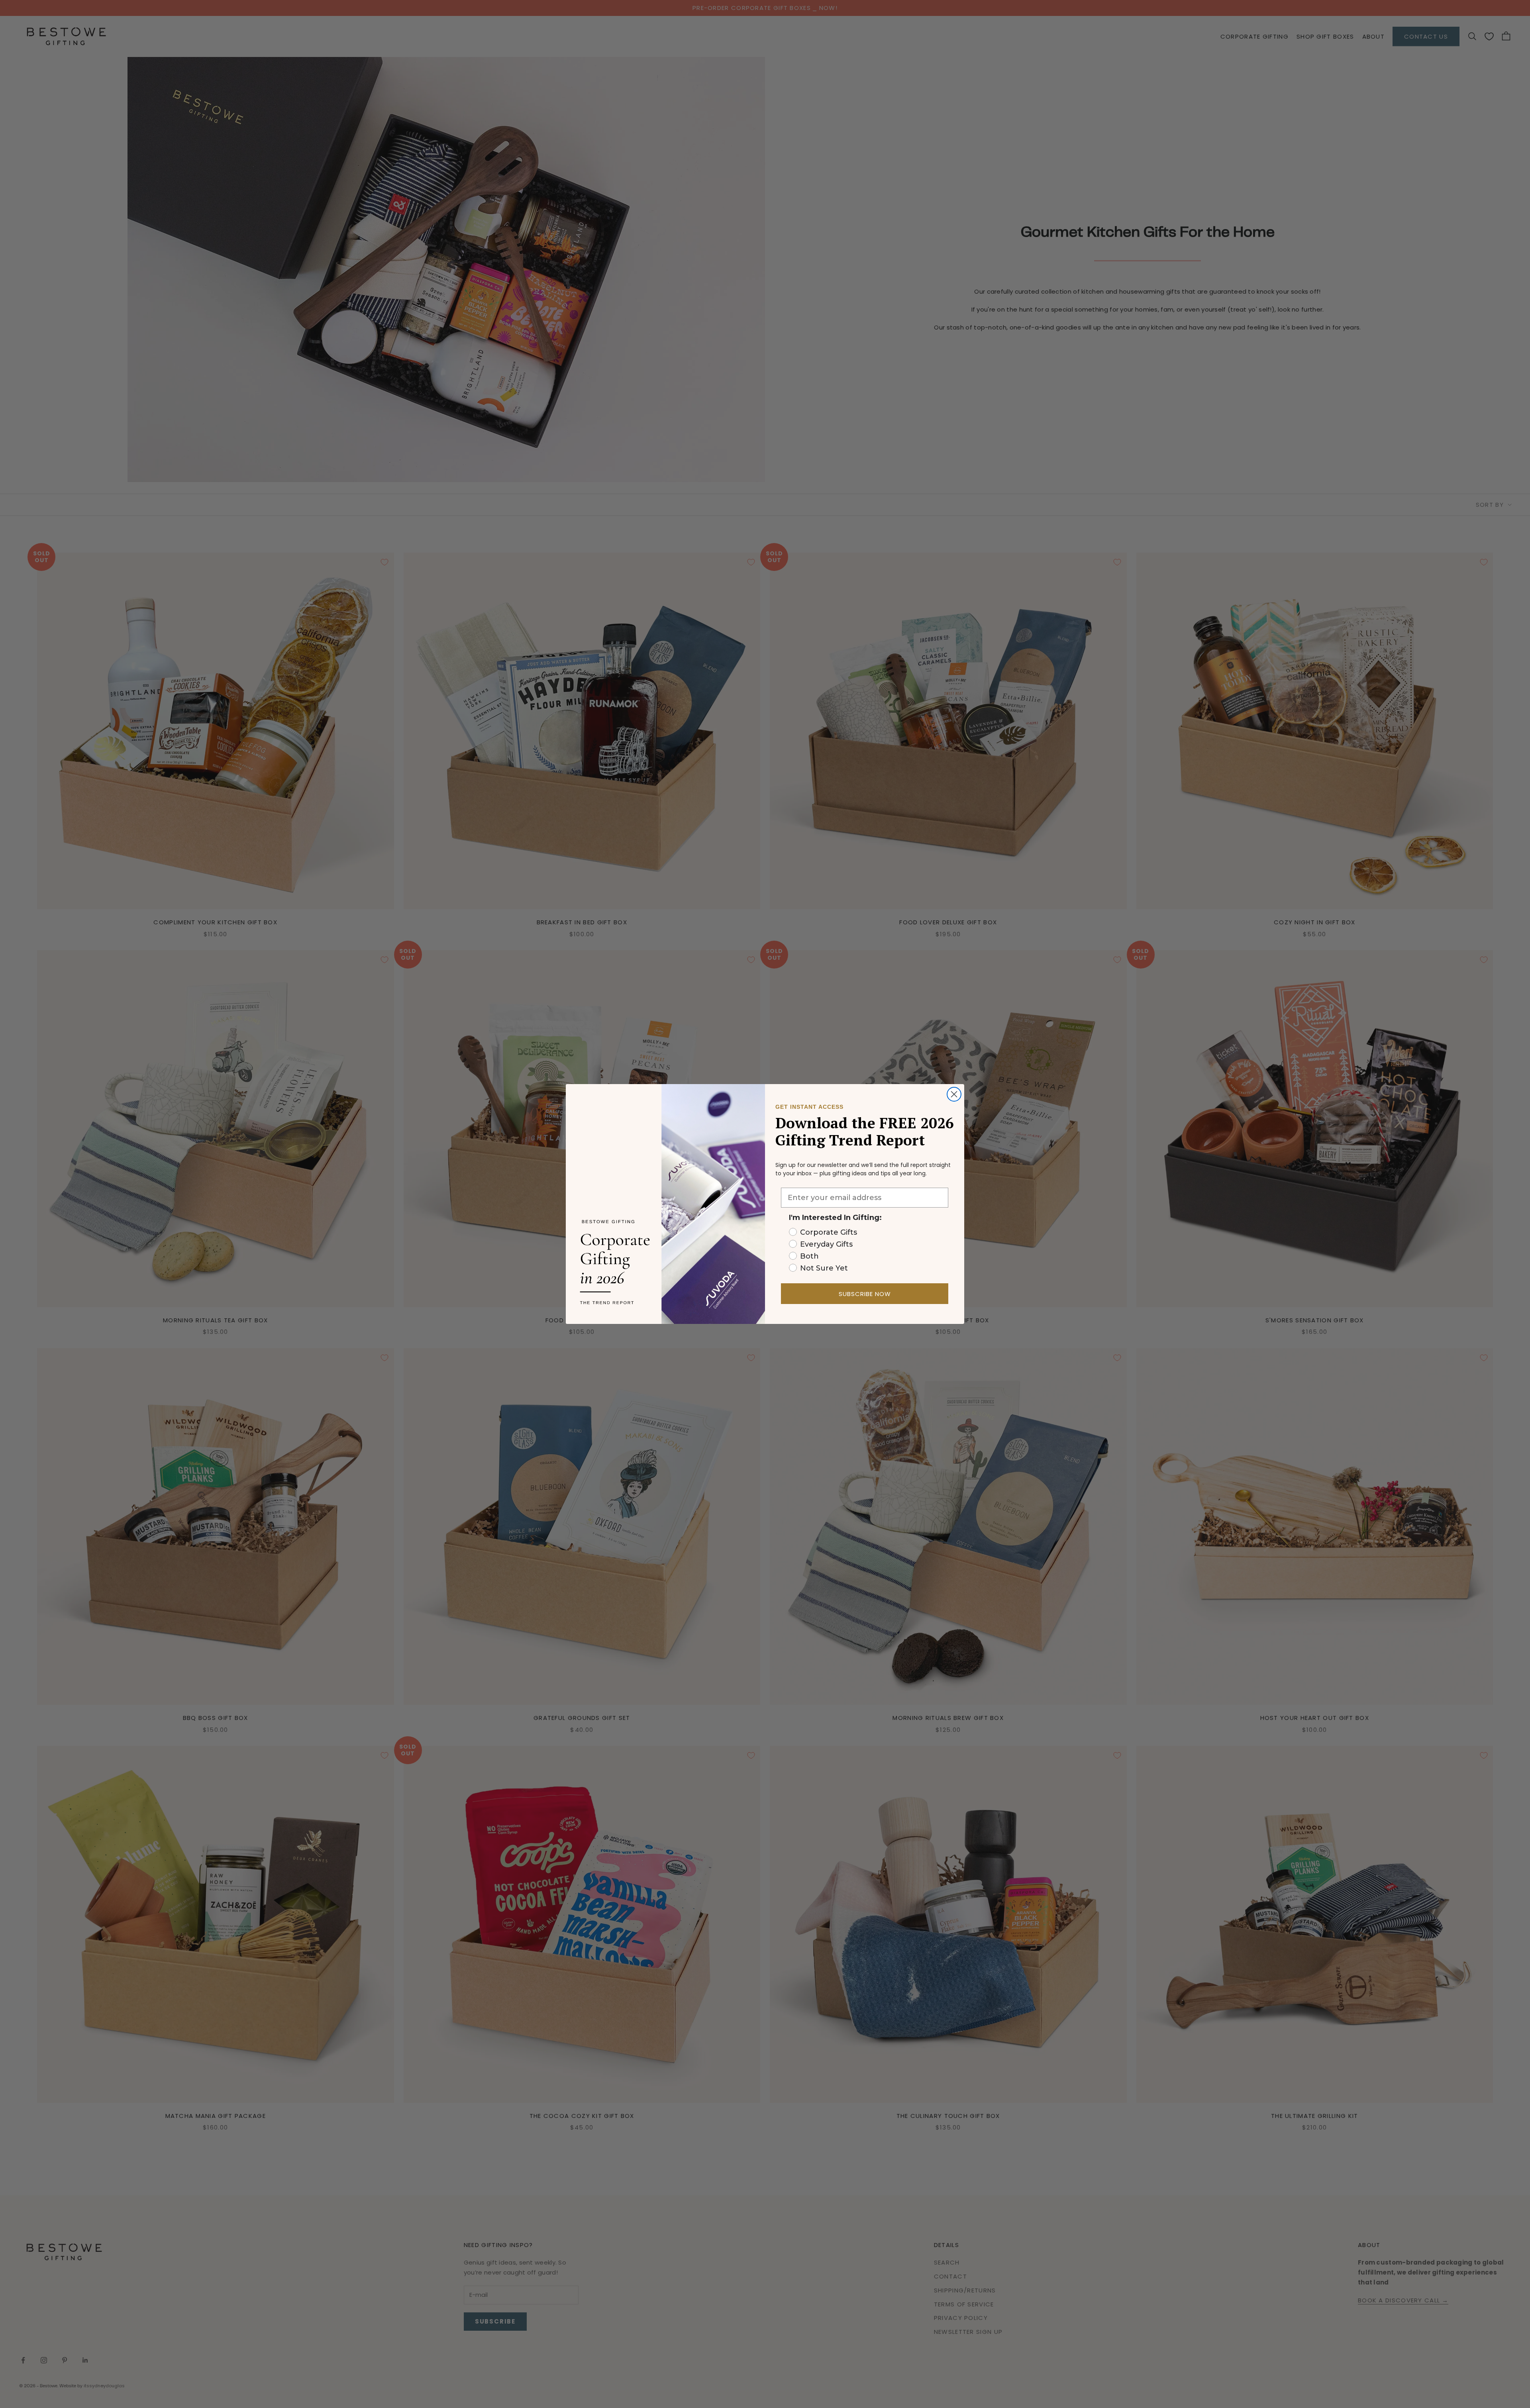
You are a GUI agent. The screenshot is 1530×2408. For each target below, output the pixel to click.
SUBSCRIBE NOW (865, 1294)
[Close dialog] (954, 1094)
